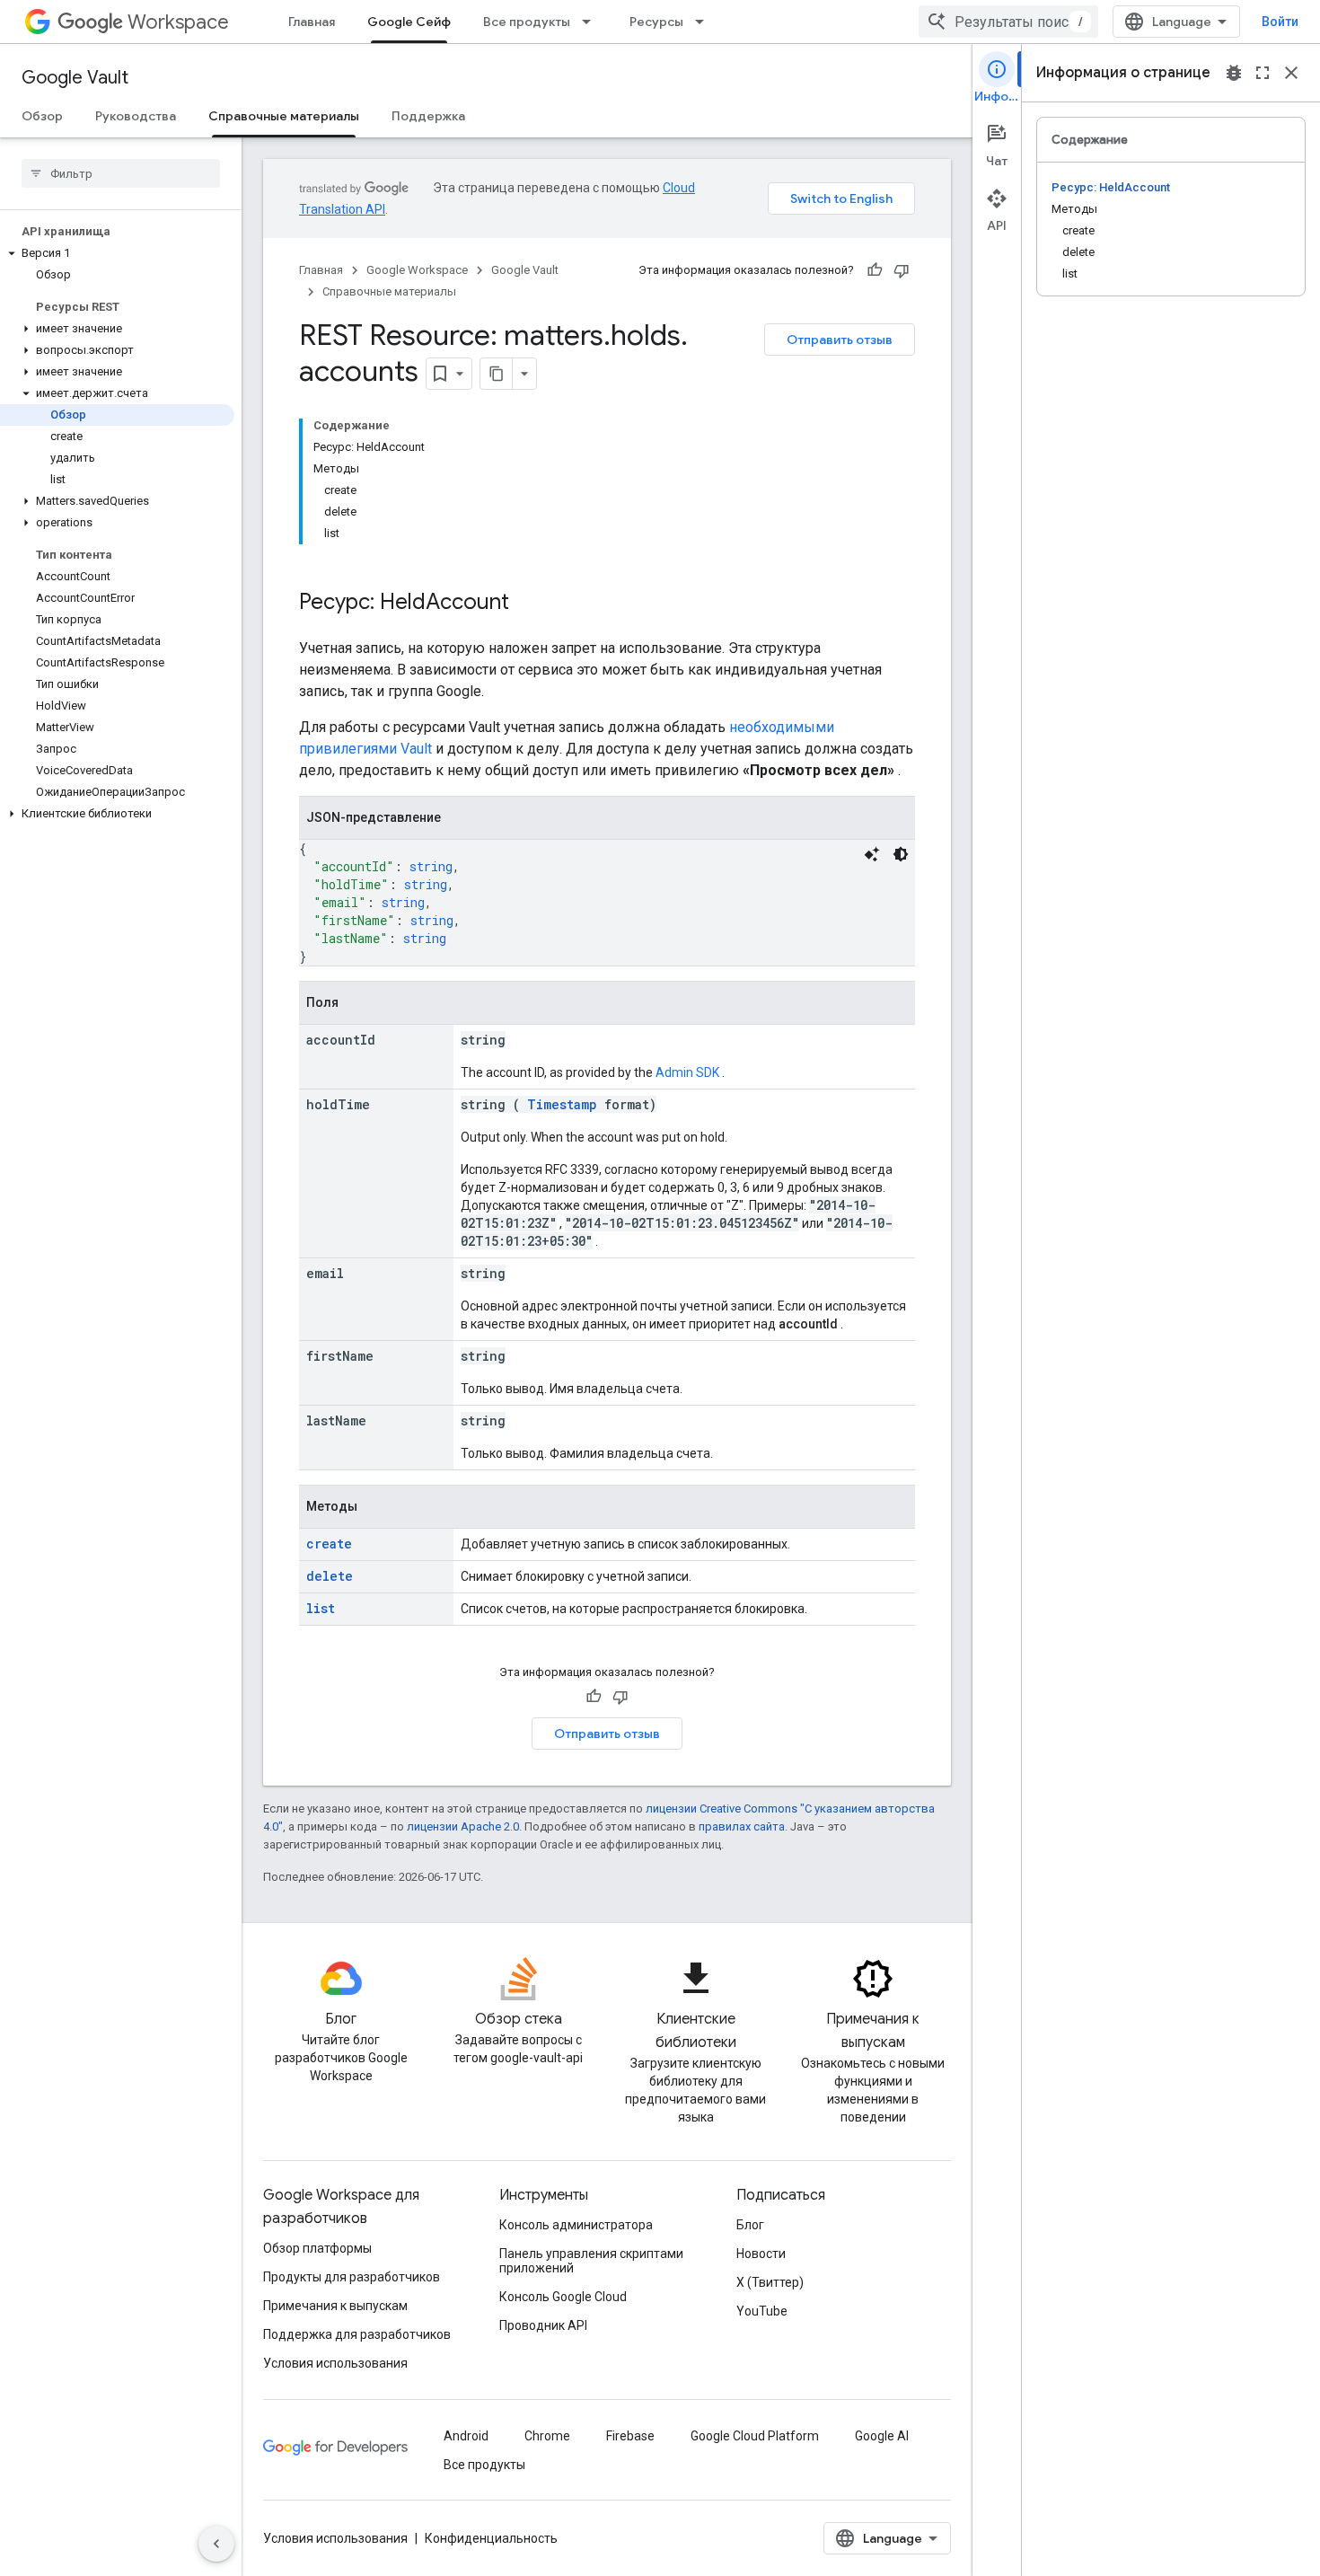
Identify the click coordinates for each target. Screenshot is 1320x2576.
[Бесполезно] (902, 270)
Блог (750, 2225)
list (321, 1608)
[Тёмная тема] (901, 854)
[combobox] (1008, 22)
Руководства (136, 116)
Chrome (547, 2436)
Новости (761, 2254)
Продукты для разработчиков (352, 2277)
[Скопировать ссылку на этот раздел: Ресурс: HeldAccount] (527, 604)
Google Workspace (417, 270)
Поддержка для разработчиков (357, 2334)
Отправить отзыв (840, 340)
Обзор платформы (317, 2248)
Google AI (882, 2436)
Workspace (178, 22)
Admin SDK (687, 1072)
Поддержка (428, 116)
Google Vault (75, 78)
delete (330, 1576)
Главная (312, 22)
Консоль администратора (576, 2225)
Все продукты (527, 22)
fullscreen (1263, 73)
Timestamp (562, 1104)
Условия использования (335, 2363)
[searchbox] (121, 173)
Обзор (42, 116)
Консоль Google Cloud (563, 2297)
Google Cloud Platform (755, 2436)
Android (466, 2436)
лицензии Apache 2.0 (463, 1826)
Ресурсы (656, 22)
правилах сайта (742, 1826)
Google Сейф (409, 22)
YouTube (762, 2311)
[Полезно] (875, 270)
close (1291, 73)
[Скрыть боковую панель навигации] (216, 2544)
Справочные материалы (284, 116)
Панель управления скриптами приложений (591, 2261)
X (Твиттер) (770, 2282)
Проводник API (543, 2325)
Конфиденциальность (491, 2538)
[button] (117, 253)
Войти (1280, 22)
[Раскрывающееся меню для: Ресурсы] (705, 22)
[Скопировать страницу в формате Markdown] (497, 374)
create (329, 1544)
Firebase (630, 2436)
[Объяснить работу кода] (872, 854)
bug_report (1234, 73)
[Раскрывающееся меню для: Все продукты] (592, 22)
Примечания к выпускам (335, 2306)
